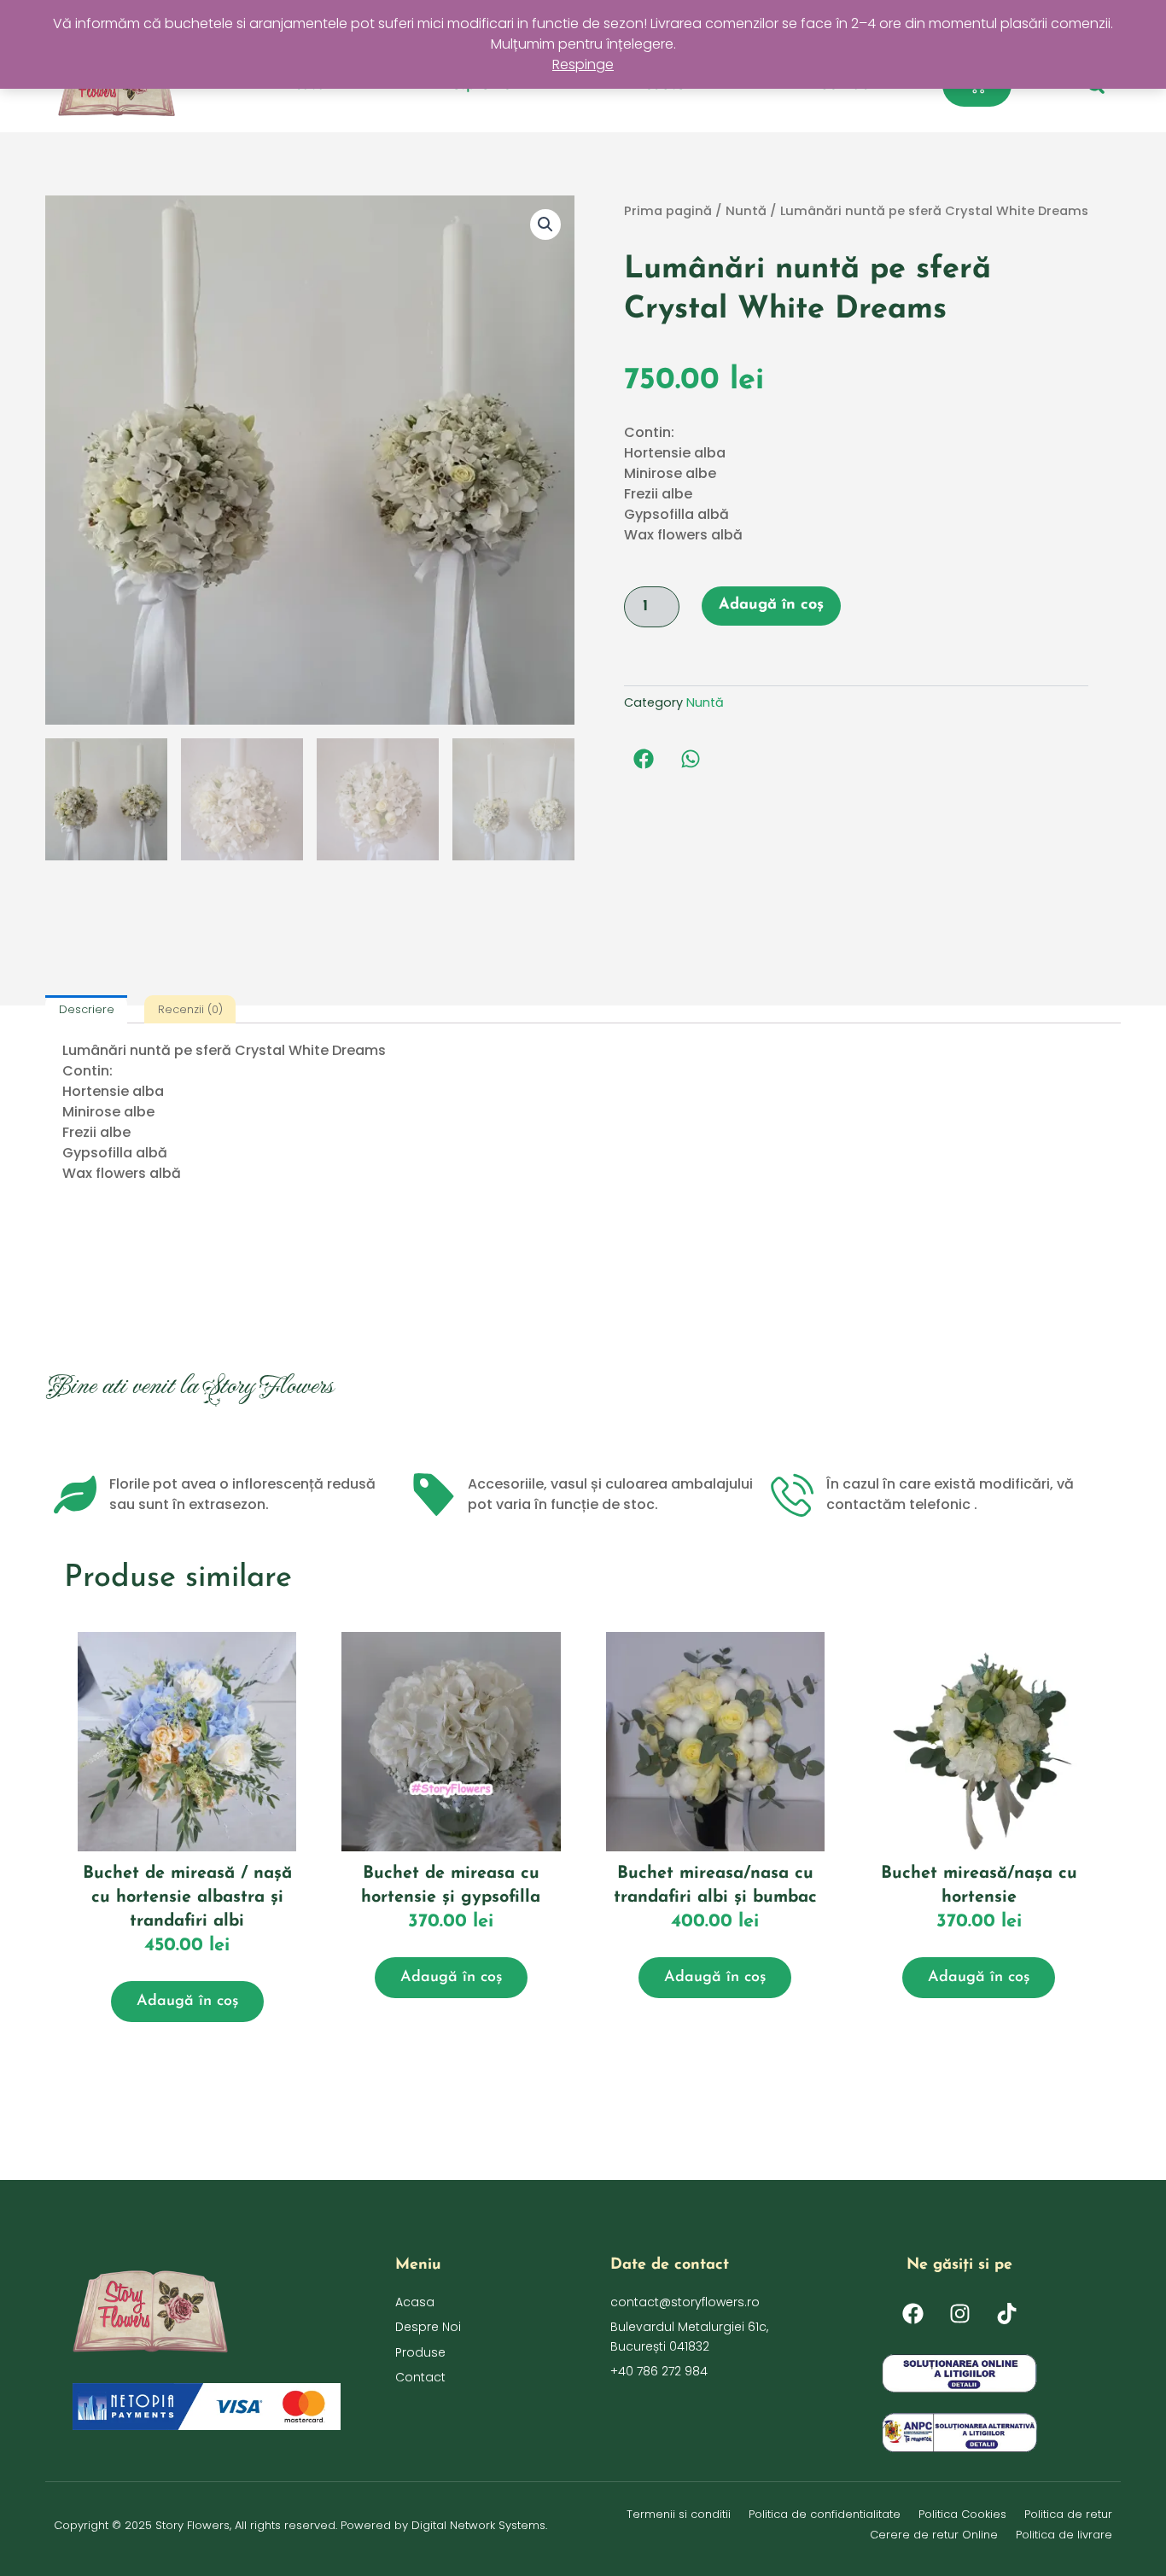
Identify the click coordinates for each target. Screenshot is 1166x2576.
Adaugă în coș (771, 605)
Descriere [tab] (87, 1009)
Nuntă (746, 211)
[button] (545, 224)
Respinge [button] (583, 64)
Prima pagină (668, 211)
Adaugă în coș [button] (187, 2002)
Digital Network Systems (478, 2525)
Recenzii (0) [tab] (190, 1009)
